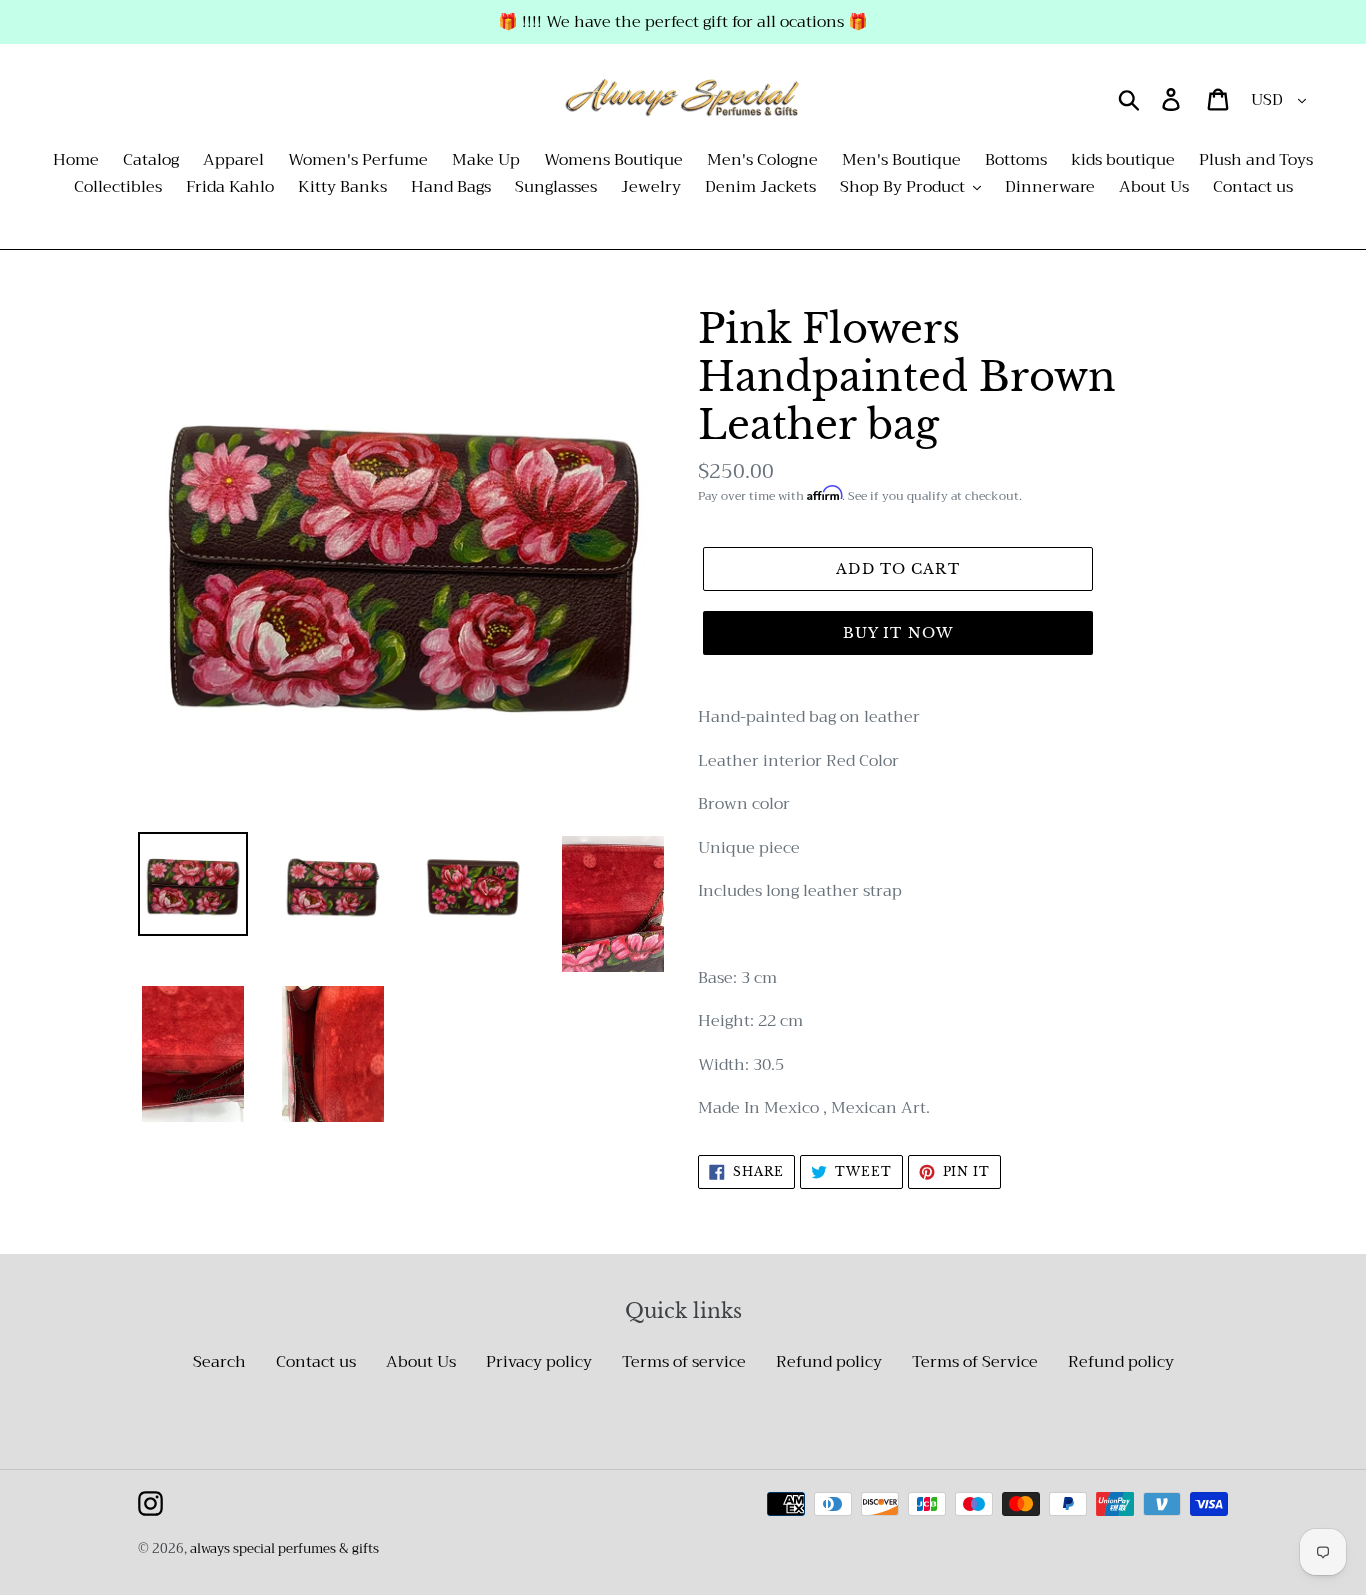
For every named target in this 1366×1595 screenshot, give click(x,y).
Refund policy (829, 1362)
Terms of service (684, 1362)
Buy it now (898, 633)
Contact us (316, 1362)
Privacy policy (539, 1362)
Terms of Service (975, 1362)
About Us (421, 1362)
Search (219, 1362)
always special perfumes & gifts (284, 1548)
